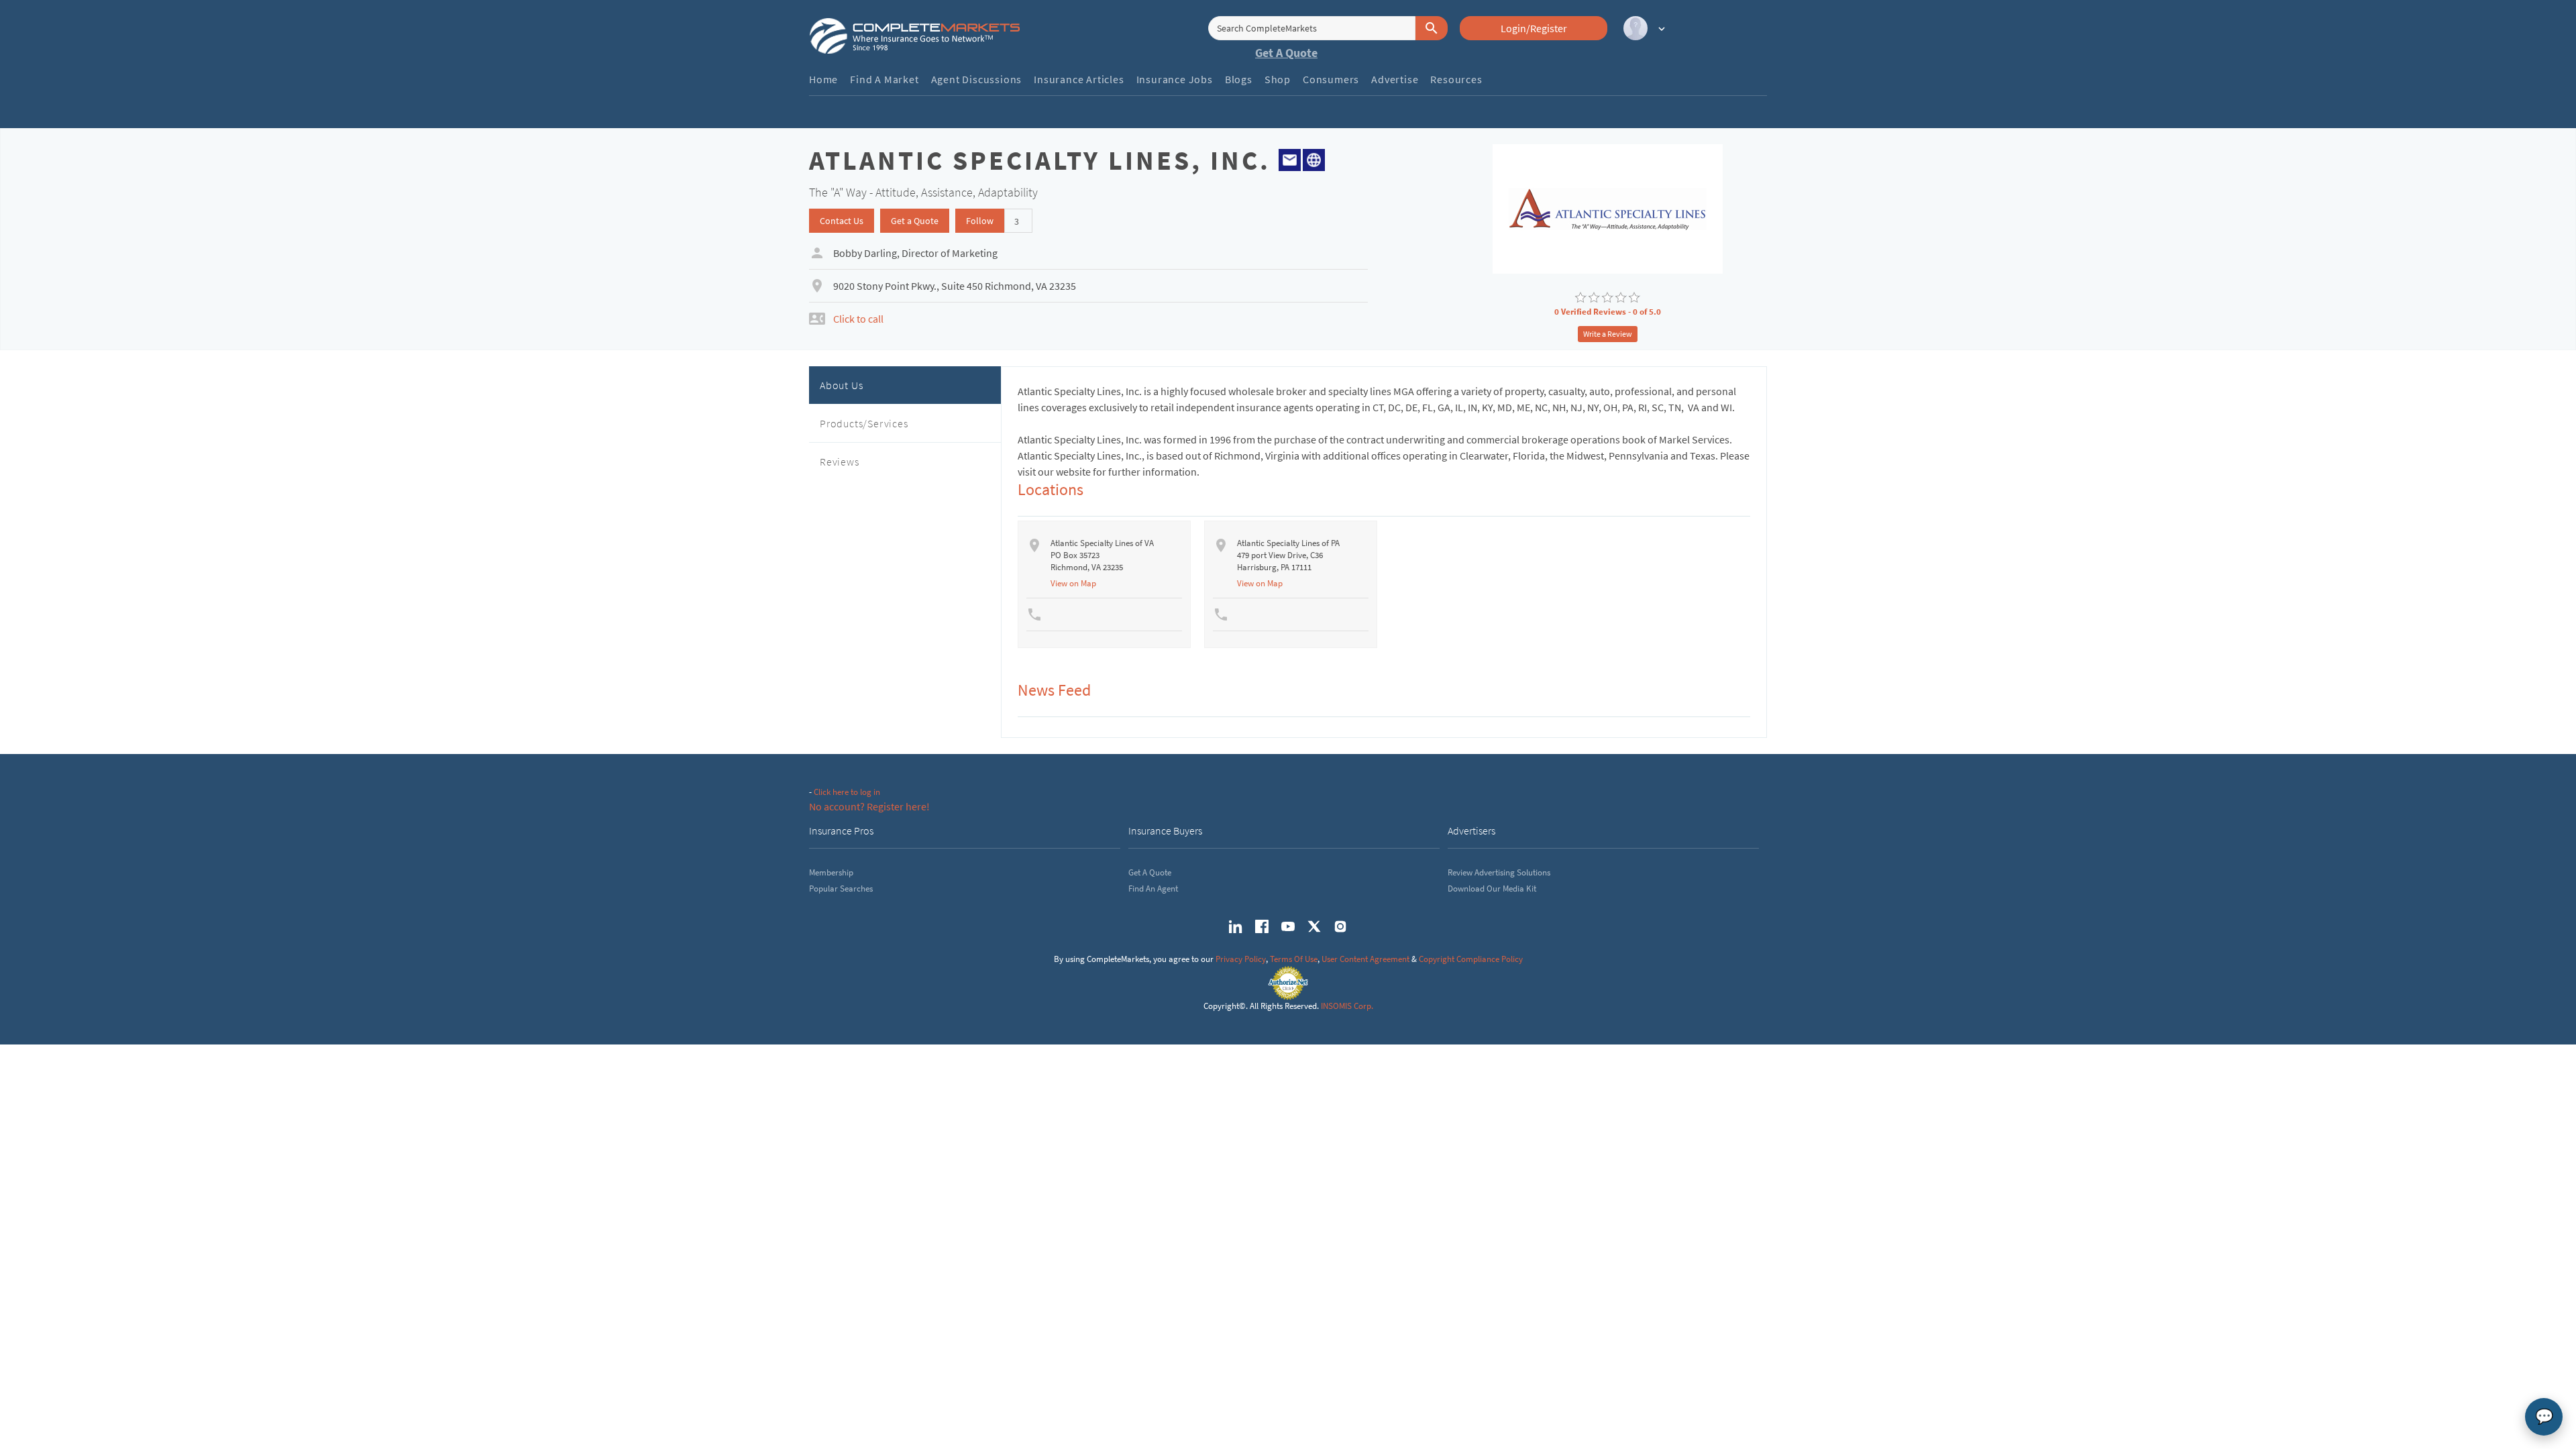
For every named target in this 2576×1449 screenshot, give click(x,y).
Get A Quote (1286, 53)
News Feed (1054, 690)
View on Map (1073, 583)
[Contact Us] (1290, 158)
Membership (831, 872)
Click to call (858, 319)
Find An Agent (1153, 889)
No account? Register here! (869, 806)
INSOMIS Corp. (1347, 1006)
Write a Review (1608, 334)
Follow (980, 221)
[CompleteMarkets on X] (1314, 926)
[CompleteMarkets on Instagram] (1340, 926)
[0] (1580, 298)
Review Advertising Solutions (1499, 872)
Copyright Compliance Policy (1471, 959)
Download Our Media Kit (1492, 889)
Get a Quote (915, 221)
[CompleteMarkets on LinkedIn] (1236, 926)
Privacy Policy (1241, 959)
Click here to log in (847, 792)
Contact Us (842, 221)
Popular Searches (841, 889)
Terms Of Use (1294, 959)
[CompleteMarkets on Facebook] (1262, 926)
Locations (1051, 489)
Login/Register (1534, 28)
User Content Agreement (1365, 959)
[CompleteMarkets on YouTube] (1288, 926)
